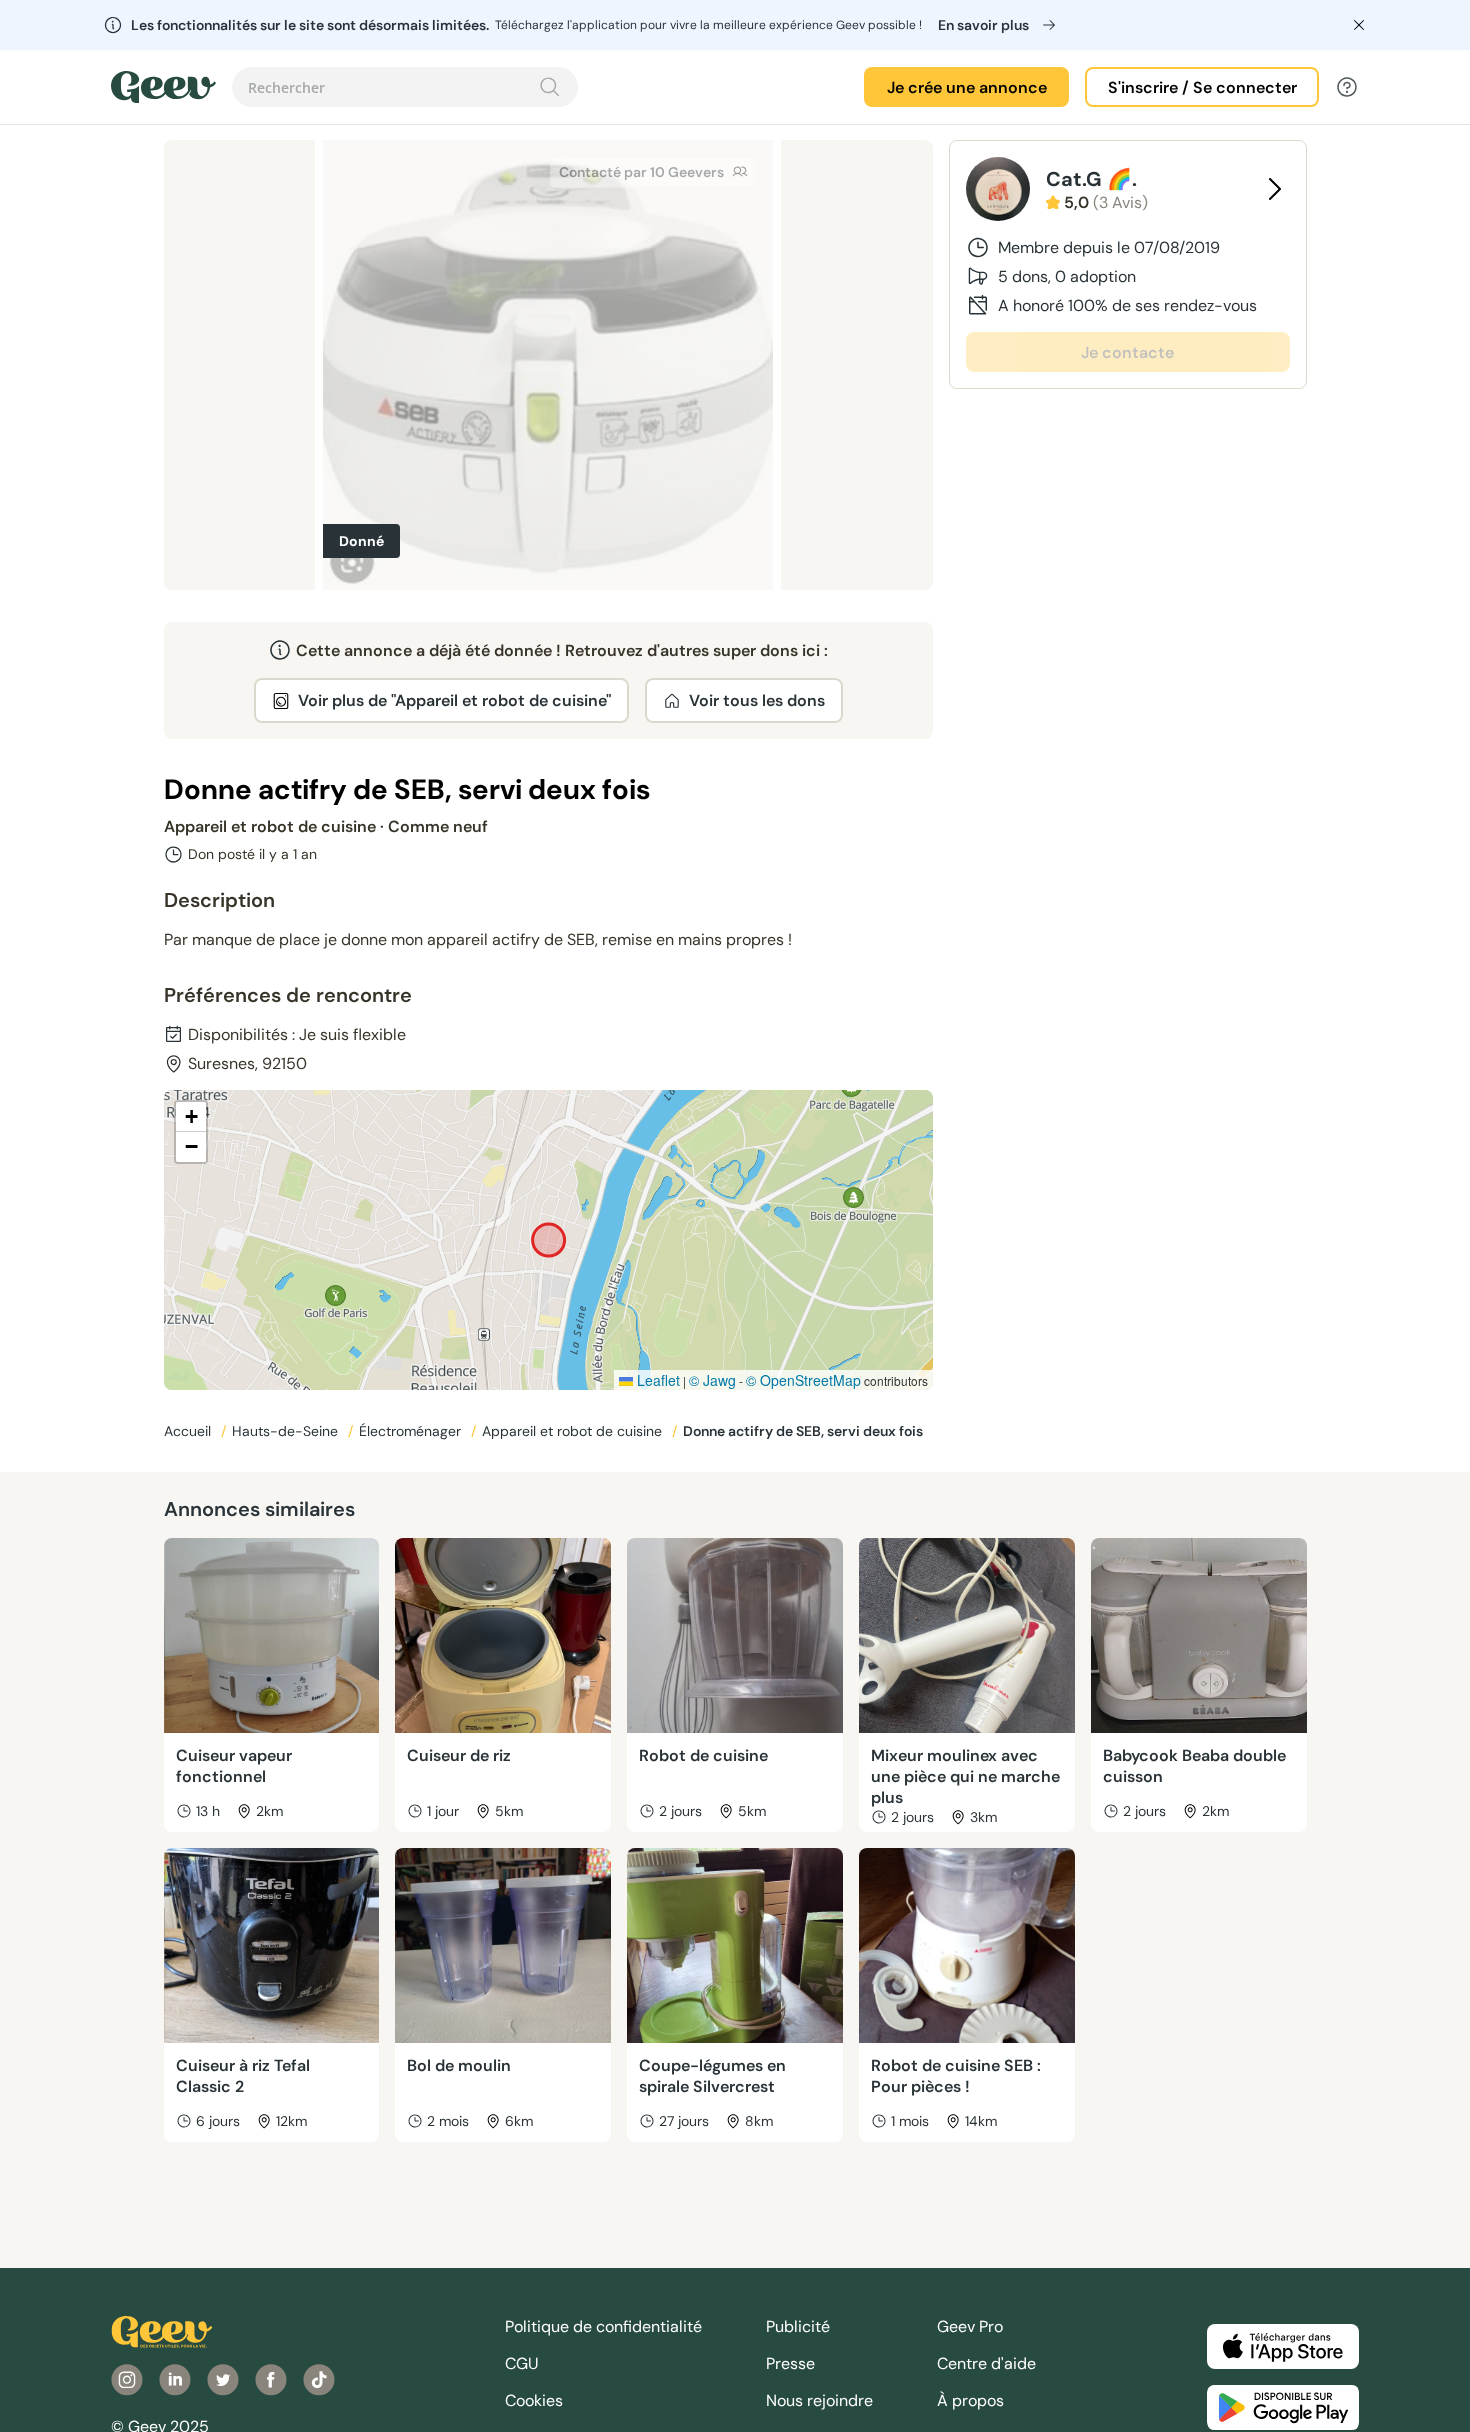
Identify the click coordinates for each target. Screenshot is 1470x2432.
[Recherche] (550, 87)
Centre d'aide (986, 2363)
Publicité (798, 2326)
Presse (790, 2363)
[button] (191, 1117)
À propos (970, 2400)
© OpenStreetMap (803, 1380)
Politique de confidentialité (603, 2326)
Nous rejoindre (819, 2400)
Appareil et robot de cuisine (574, 1431)
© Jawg (712, 1380)
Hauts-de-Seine (287, 1431)
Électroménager (412, 1431)
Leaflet (656, 1380)
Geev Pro (970, 2326)
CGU (522, 2363)
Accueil (189, 1431)
